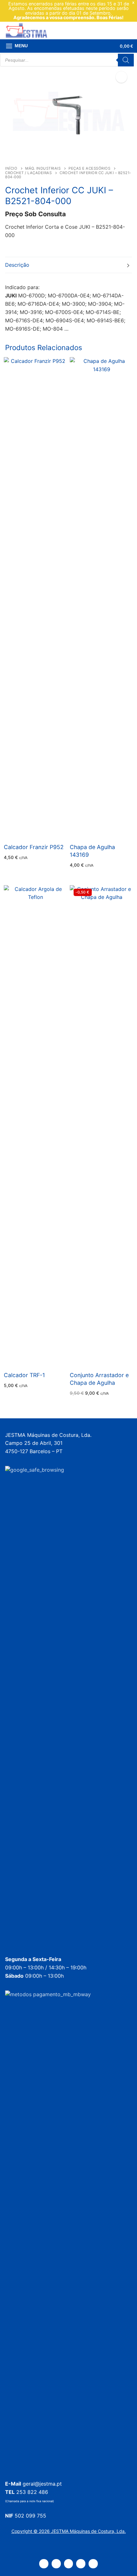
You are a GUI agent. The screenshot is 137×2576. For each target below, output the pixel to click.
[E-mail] (93, 2564)
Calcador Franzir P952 (34, 847)
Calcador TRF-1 (24, 1375)
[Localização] (44, 2564)
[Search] (126, 60)
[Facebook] (69, 2564)
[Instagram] (81, 2564)
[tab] (68, 265)
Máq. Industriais (43, 168)
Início (11, 168)
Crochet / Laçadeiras (28, 173)
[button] (121, 77)
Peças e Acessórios (89, 168)
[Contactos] (56, 2564)
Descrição (17, 265)
